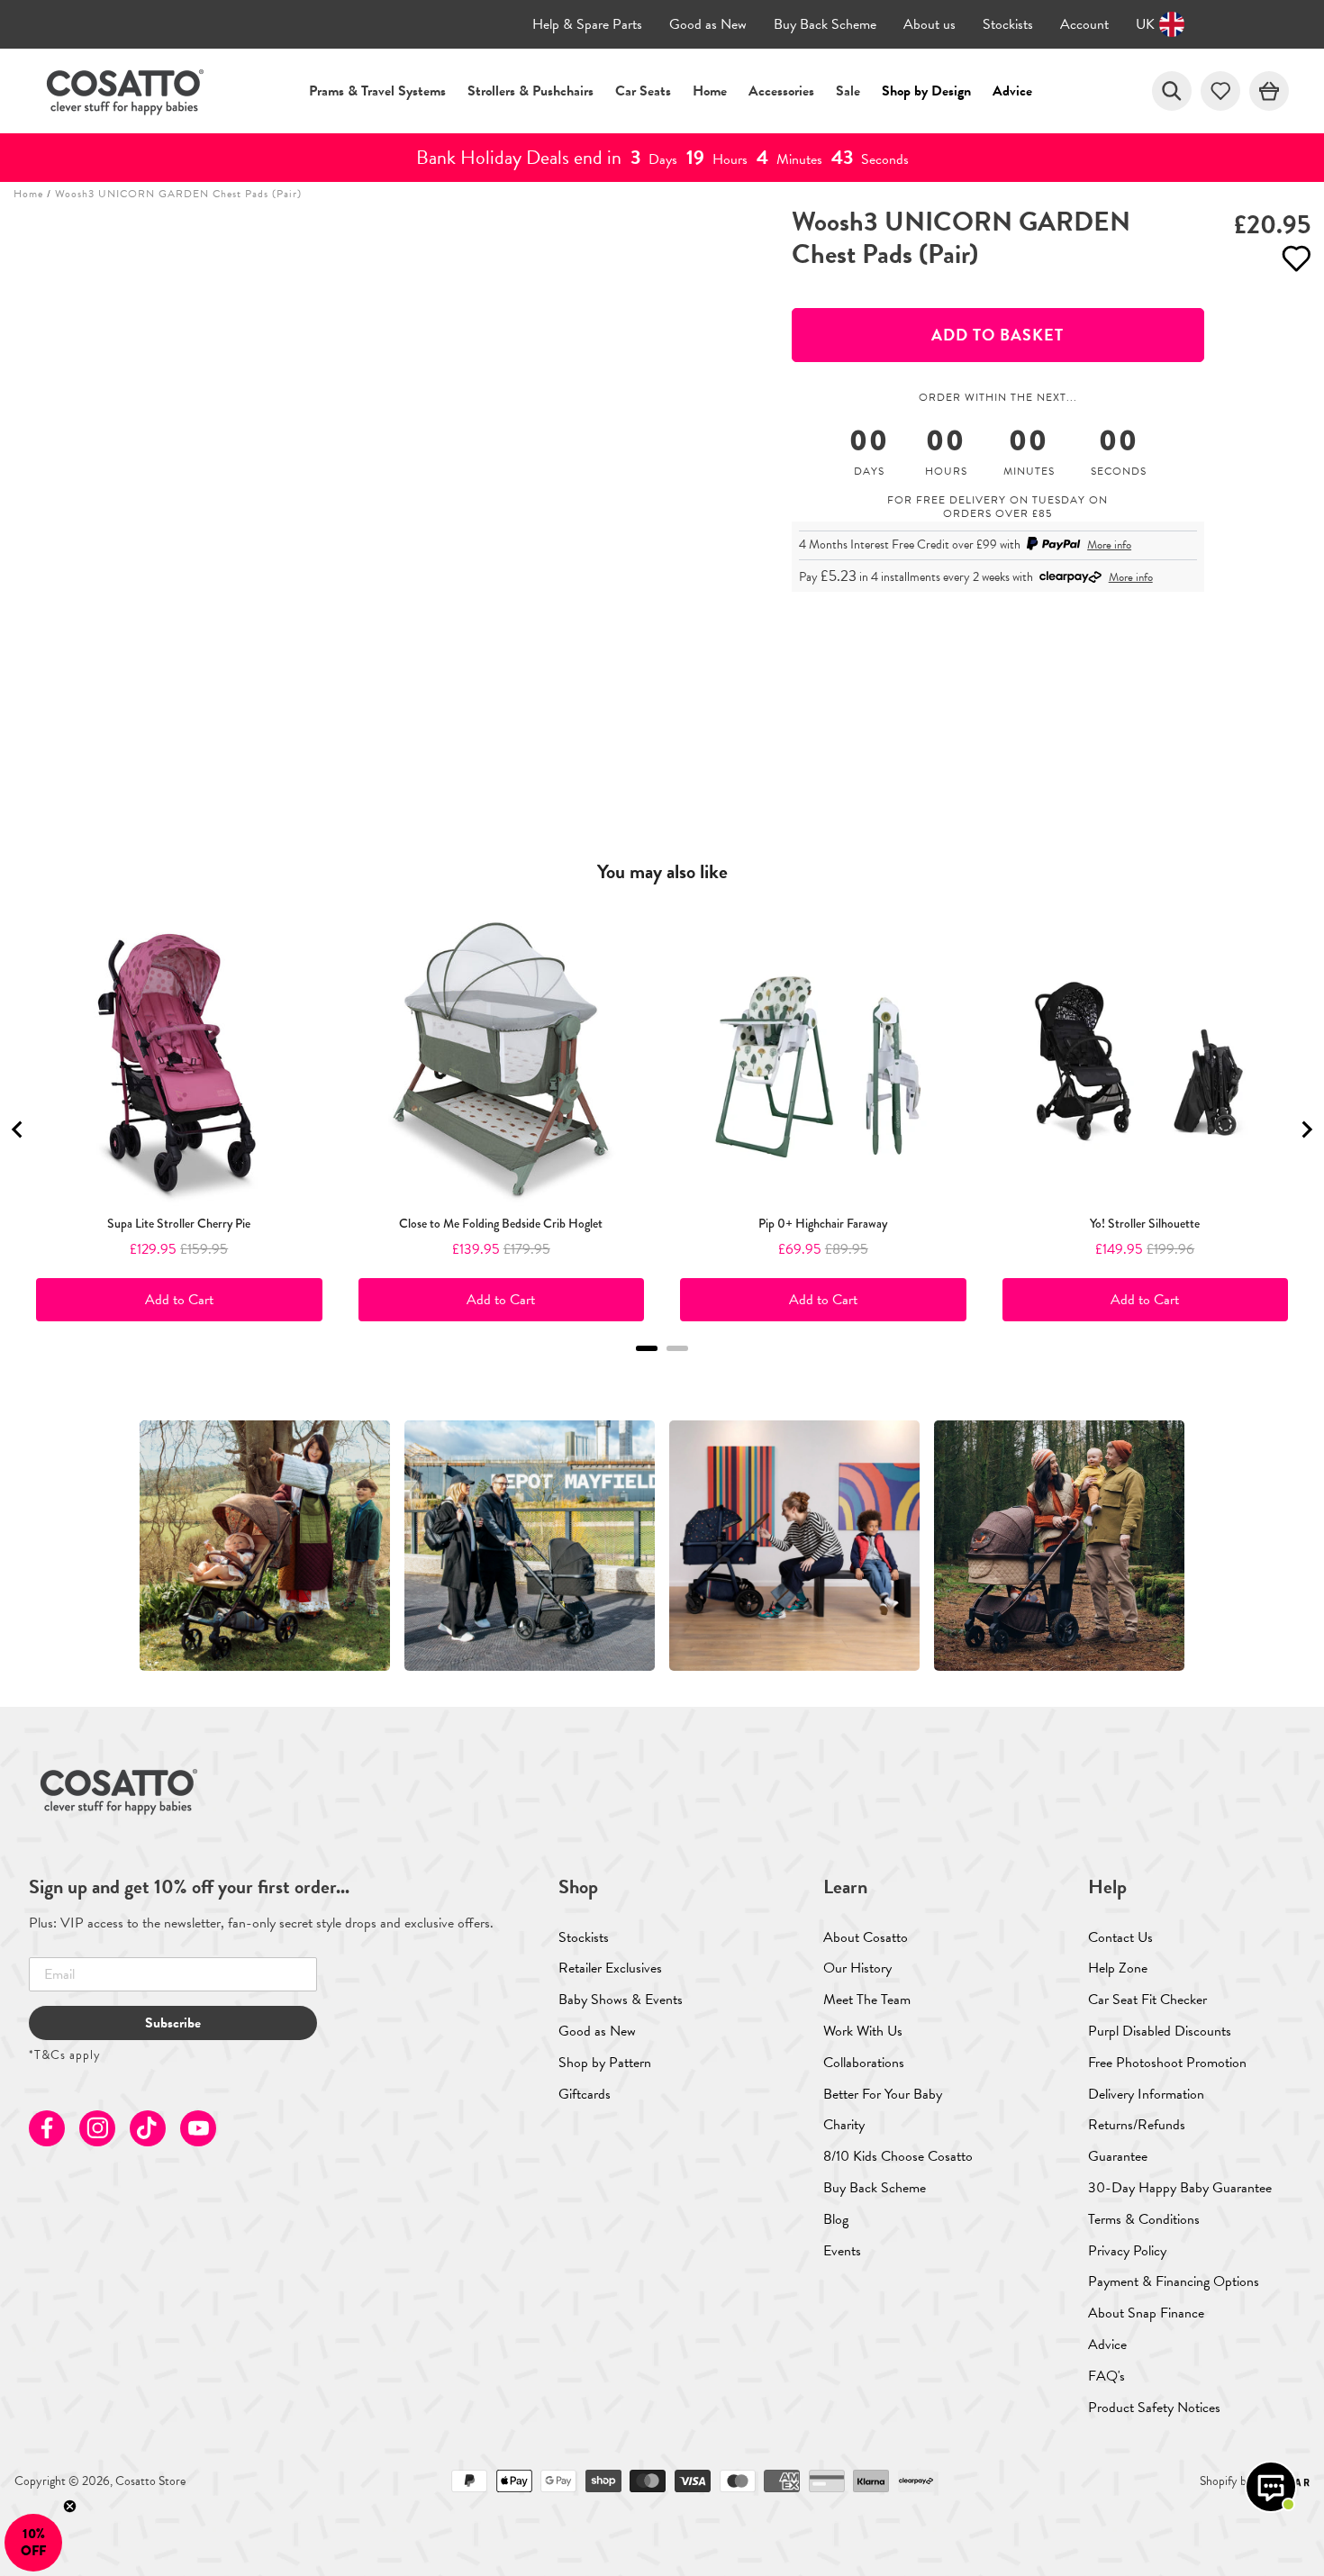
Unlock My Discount (487, 1450)
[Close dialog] (990, 998)
